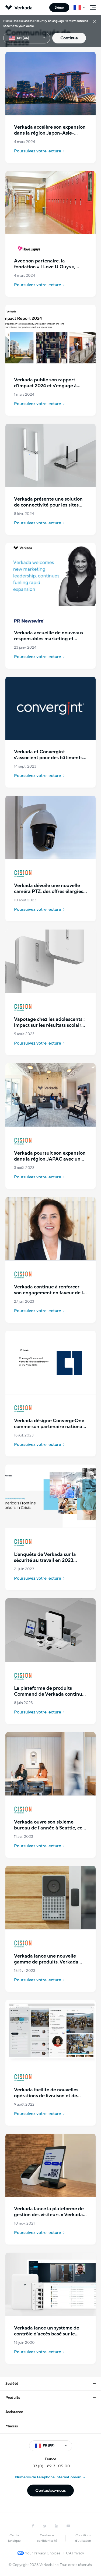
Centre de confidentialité (47, 2538)
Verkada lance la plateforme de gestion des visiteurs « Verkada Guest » (49, 2215)
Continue (69, 38)
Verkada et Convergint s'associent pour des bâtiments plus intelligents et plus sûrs (48, 758)
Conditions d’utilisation (83, 2538)
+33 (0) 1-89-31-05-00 (50, 2466)
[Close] (95, 21)
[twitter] (45, 2526)
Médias (12, 2426)
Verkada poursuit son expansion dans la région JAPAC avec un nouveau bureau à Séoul (50, 1159)
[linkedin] (57, 2526)
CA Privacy (75, 2553)
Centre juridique (14, 2538)
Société (12, 2384)
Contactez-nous (50, 2491)
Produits (13, 2398)
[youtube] (68, 2526)
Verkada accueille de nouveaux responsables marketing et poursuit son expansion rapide (49, 639)
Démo (59, 8)
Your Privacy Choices (43, 2553)
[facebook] (33, 2526)
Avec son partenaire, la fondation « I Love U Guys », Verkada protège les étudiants (48, 267)
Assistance (14, 2412)
